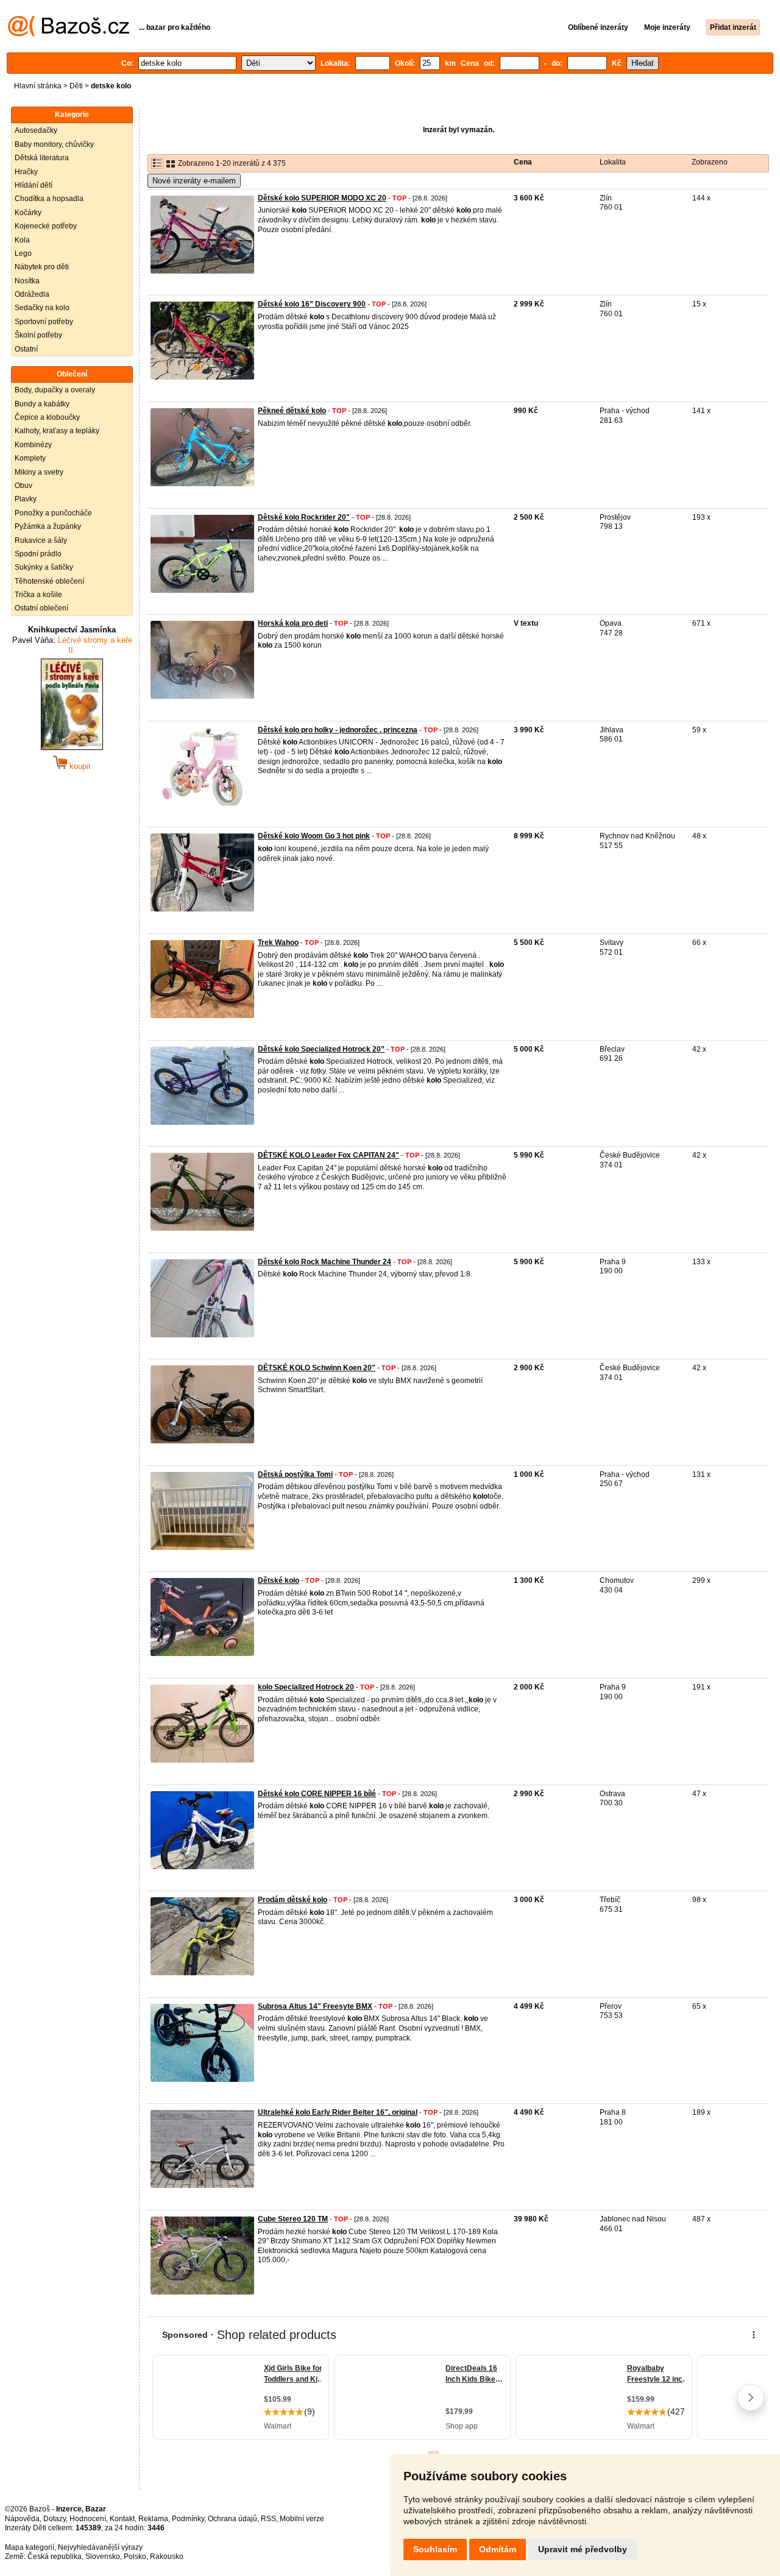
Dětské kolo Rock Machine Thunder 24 (324, 1262)
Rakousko (167, 2557)
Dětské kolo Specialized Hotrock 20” (321, 1049)
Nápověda (22, 2519)
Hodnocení (88, 2519)
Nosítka (27, 281)
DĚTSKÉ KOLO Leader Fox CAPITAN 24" (328, 1155)
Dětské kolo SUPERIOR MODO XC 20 (322, 198)
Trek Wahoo (278, 943)
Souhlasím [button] (435, 2549)
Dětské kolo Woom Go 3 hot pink (314, 836)
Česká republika (55, 2557)
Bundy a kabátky (42, 404)
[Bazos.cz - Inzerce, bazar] (69, 34)
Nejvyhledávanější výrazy (100, 2547)
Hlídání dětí (34, 185)
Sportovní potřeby (44, 322)
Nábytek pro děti (42, 267)
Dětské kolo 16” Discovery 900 (312, 304)
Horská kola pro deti (293, 623)
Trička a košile (38, 595)
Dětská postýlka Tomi (295, 1474)
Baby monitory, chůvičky (54, 144)
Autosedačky (36, 130)
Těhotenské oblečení (49, 581)
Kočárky (28, 213)
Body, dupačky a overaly (55, 390)
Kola (22, 240)
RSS (268, 2519)
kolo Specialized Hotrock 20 (306, 1687)
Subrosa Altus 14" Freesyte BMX (315, 2006)
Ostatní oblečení (41, 608)
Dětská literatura (42, 158)
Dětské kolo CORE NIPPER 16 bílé (317, 1794)
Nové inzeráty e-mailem (194, 181)
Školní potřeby (38, 335)
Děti (76, 86)
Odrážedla (32, 294)
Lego (23, 253)
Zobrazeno (710, 162)
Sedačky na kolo (42, 308)
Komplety (30, 458)
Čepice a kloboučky (47, 417)
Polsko (135, 2557)
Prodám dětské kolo (292, 1900)
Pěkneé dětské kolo (292, 411)
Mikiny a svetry (39, 472)
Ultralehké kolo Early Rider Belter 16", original (338, 2112)
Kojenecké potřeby (46, 226)
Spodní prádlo (38, 554)
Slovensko (103, 2557)
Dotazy (55, 2519)
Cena (523, 162)
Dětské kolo (278, 1580)
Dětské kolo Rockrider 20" (304, 517)
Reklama (153, 2519)
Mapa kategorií (30, 2547)
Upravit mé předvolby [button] (583, 2549)
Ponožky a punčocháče (53, 513)
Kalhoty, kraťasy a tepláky (57, 431)
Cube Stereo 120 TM (293, 2219)
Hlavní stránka (38, 86)
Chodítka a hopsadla (49, 199)
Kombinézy (33, 445)
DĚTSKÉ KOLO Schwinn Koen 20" (317, 1368)
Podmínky (188, 2519)
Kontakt (122, 2519)
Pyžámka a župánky (48, 526)
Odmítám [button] (498, 2549)
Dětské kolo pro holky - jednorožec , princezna (338, 730)
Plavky (26, 499)
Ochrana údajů (232, 2519)
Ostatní (26, 349)
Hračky (26, 172)
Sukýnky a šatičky (44, 567)
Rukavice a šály (41, 540)
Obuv (23, 486)
